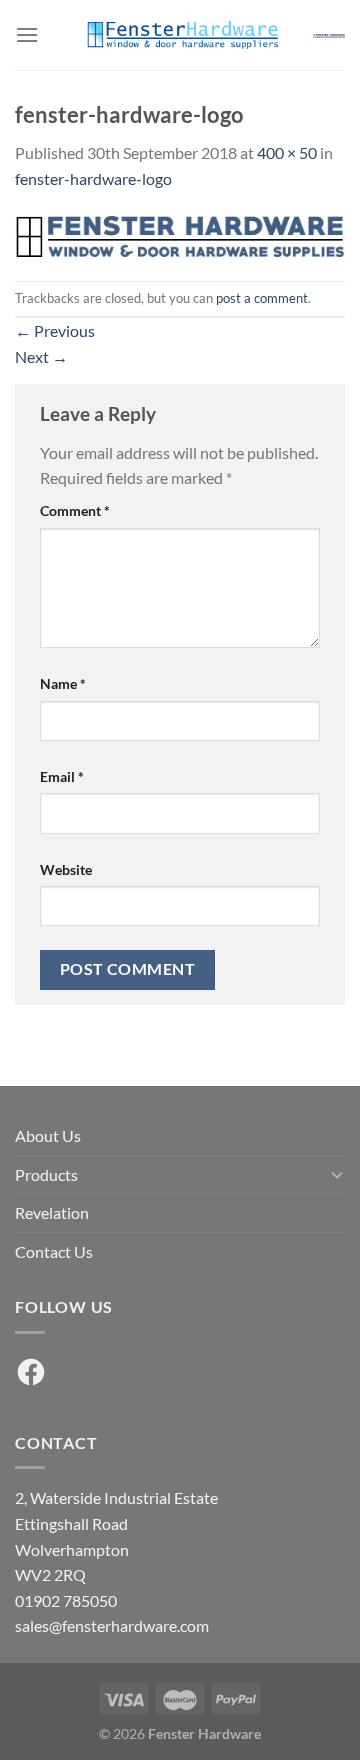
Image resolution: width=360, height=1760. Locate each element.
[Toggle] (337, 1174)
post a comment (262, 298)
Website (66, 869)
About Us (48, 1135)
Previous (55, 330)
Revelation (52, 1212)
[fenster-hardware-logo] (180, 233)
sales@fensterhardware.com (112, 1625)
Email (62, 776)
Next (41, 356)
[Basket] (329, 35)
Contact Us (54, 1251)
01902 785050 (66, 1600)
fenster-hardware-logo (93, 178)
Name (63, 683)
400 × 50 (287, 152)
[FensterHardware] (180, 35)
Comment (75, 510)
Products (46, 1174)
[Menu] (27, 34)
